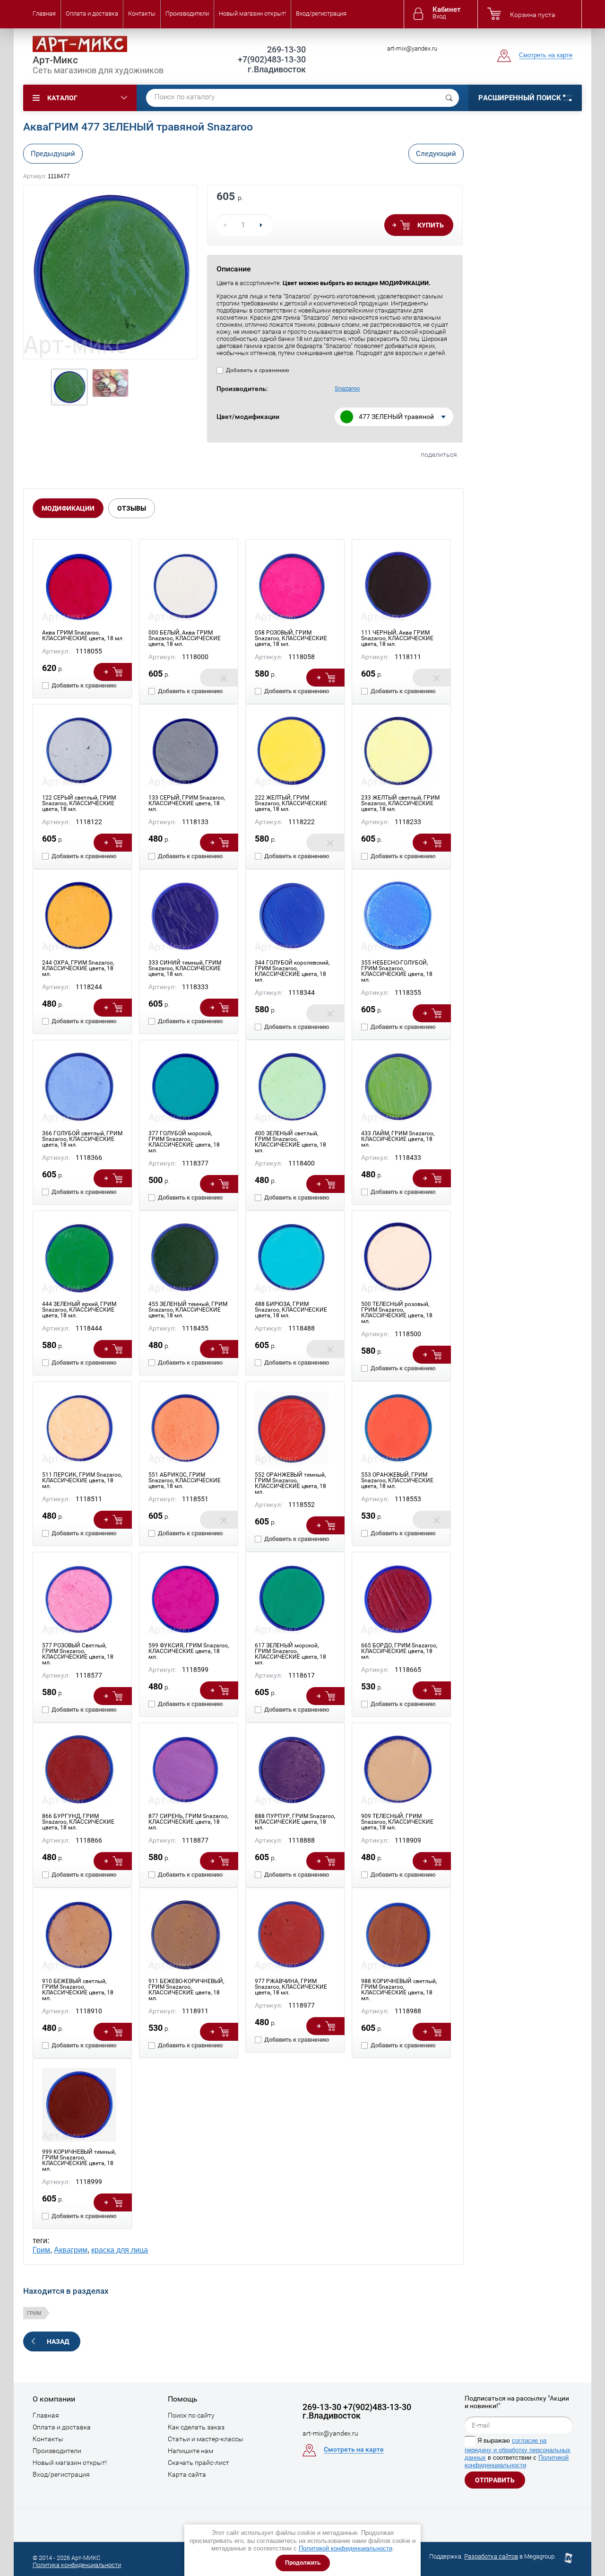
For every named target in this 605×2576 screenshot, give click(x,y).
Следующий (436, 154)
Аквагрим (71, 2250)
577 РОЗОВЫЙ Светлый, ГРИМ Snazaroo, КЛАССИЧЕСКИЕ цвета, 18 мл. (78, 1654)
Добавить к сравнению (257, 370)
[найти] (449, 98)
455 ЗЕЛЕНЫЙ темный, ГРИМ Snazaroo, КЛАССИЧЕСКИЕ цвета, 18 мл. (188, 1310)
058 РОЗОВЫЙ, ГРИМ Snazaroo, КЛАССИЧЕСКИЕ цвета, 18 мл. (291, 638)
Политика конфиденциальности (77, 2565)
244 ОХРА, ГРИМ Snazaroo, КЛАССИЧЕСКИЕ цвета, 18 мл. (78, 968)
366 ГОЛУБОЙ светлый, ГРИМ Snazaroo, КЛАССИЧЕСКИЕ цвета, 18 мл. (82, 1139)
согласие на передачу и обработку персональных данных (518, 2449)
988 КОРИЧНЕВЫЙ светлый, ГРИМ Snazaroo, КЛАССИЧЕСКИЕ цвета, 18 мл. (399, 1990)
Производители (187, 13)
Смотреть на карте (546, 55)
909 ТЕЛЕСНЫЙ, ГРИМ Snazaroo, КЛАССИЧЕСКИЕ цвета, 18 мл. (397, 1822)
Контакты (142, 13)
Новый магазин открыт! (252, 13)
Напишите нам (190, 2451)
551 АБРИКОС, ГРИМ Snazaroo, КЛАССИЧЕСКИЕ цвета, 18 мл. (185, 1480)
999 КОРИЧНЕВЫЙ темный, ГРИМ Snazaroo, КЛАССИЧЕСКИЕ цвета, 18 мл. (79, 2160)
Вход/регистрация (321, 13)
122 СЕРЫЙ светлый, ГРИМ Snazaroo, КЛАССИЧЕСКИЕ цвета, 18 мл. (79, 803)
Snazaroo (347, 388)
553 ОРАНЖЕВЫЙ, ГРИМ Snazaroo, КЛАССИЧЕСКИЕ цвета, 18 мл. (397, 1480)
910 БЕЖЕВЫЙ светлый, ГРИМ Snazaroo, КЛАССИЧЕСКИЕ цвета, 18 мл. (78, 1990)
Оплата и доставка (92, 13)
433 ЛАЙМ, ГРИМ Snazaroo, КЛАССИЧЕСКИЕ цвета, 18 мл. (398, 1139)
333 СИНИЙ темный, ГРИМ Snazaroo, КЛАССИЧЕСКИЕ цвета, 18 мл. (185, 968)
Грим (41, 2250)
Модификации (68, 508)
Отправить (495, 2480)
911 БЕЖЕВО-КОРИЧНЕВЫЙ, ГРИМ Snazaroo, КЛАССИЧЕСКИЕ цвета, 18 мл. (186, 1990)
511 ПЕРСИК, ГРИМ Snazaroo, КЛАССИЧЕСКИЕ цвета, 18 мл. (82, 1480)
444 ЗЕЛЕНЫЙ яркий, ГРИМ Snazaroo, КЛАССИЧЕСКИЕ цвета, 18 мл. (79, 1310)
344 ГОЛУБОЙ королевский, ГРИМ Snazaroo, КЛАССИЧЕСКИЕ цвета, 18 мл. (292, 971)
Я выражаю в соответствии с (518, 2453)
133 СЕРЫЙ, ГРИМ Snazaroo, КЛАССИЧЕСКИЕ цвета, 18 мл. (187, 803)
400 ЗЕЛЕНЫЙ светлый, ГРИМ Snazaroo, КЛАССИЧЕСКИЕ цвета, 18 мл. (290, 1142)
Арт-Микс (55, 60)
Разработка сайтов (491, 2556)
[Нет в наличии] (219, 678)
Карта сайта (187, 2474)
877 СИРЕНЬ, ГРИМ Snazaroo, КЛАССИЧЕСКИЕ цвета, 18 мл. (188, 1822)
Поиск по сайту (191, 2415)
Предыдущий (53, 154)
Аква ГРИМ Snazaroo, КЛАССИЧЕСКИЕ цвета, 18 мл (82, 635)
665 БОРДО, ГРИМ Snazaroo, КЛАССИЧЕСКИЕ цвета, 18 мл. (399, 1651)
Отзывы (132, 508)
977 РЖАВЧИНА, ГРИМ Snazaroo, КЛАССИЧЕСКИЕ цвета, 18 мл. (291, 1987)
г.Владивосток (277, 69)
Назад (58, 2341)
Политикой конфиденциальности (346, 2548)
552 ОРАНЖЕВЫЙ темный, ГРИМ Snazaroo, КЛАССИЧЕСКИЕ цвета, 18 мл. (290, 1483)
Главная (44, 13)
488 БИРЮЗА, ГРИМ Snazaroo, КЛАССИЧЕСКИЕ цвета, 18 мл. (291, 1310)
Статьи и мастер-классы (206, 2439)
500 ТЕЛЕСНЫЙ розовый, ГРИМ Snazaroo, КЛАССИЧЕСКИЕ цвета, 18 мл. (397, 1313)
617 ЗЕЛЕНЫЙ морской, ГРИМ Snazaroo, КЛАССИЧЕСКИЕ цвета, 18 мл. (290, 1654)
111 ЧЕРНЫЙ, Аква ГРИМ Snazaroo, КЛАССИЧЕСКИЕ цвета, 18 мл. (397, 638)
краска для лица (120, 2250)
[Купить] (113, 672)
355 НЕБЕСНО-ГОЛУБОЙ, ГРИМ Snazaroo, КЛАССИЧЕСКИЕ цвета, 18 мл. (397, 971)
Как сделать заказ (196, 2427)
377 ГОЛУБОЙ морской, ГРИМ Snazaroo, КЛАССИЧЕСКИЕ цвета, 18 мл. (184, 1142)
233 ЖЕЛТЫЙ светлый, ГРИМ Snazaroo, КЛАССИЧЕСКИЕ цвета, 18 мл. (400, 803)
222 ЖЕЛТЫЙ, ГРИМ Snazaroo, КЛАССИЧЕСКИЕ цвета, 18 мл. (291, 803)
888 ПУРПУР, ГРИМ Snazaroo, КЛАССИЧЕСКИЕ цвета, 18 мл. (295, 1822)
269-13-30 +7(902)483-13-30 (272, 54)
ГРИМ (34, 2313)
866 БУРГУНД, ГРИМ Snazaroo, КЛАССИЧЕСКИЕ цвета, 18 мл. (78, 1822)
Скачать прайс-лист (199, 2463)
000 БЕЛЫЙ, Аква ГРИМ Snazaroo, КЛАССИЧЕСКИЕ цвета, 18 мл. (185, 638)
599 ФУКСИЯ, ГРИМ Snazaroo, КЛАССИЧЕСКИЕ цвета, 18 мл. (189, 1651)
